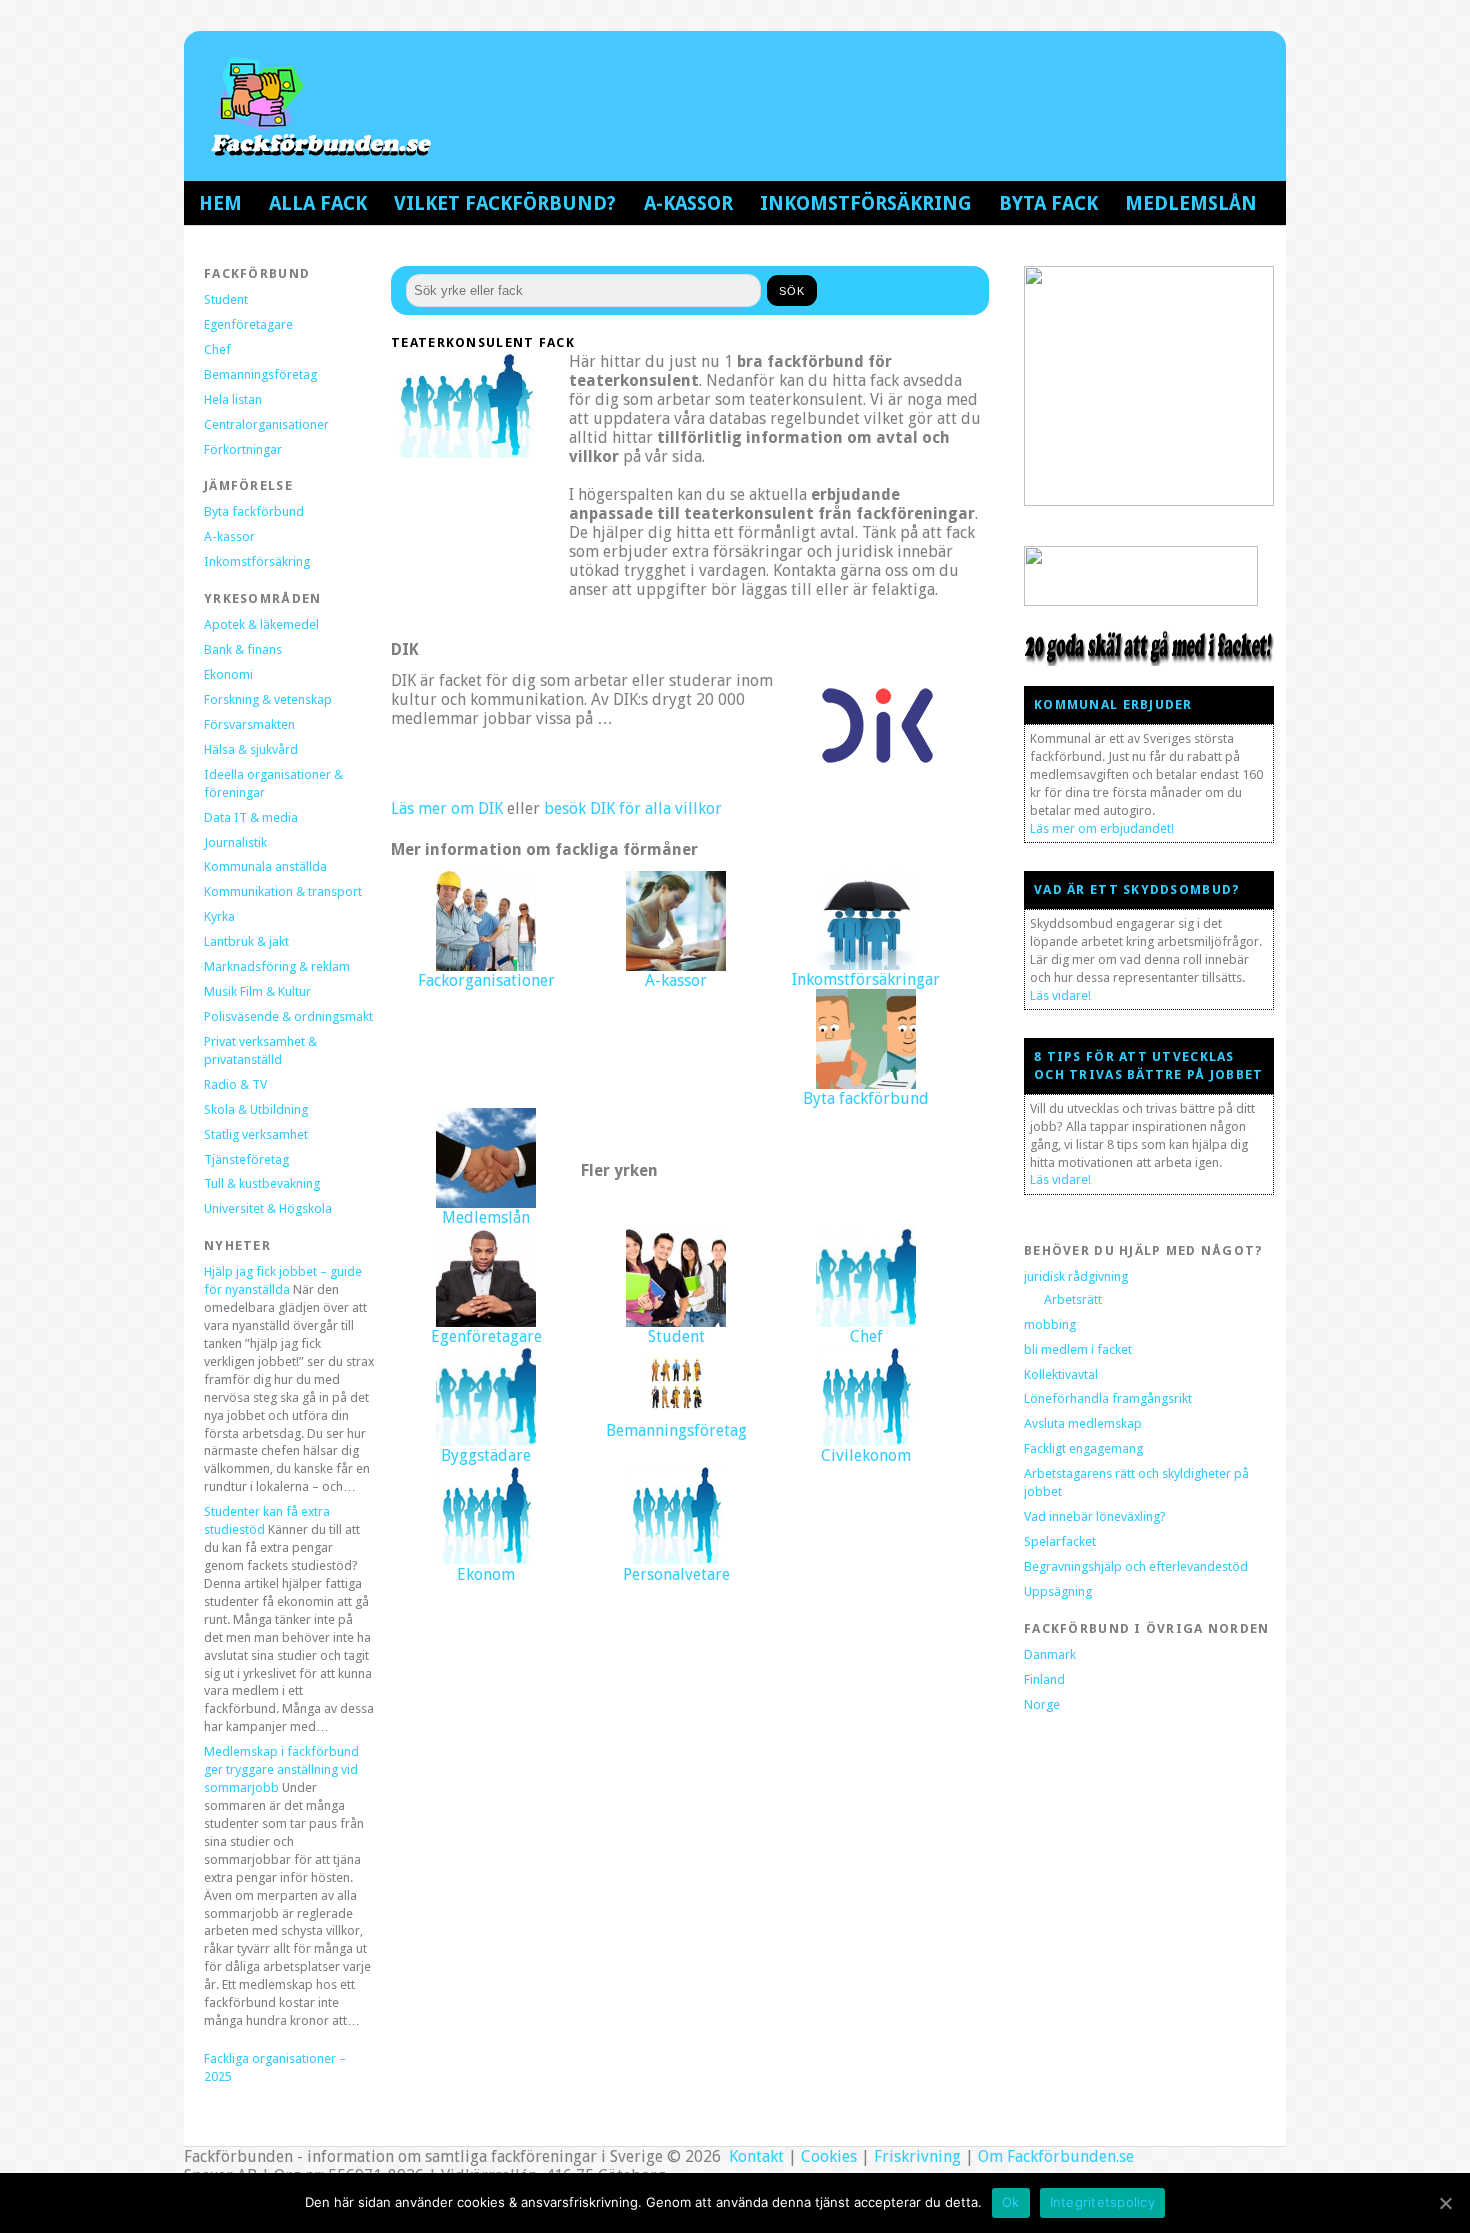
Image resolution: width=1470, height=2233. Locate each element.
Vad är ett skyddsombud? (1137, 889)
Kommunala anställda (265, 866)
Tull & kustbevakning (262, 1183)
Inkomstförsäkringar (866, 979)
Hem (220, 203)
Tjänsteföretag (246, 1159)
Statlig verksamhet (256, 1134)
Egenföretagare (248, 324)
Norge (1042, 1704)
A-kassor (688, 203)
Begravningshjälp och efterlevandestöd (1136, 1566)
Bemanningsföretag (260, 374)
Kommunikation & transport (283, 891)
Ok (1011, 2202)
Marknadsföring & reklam (277, 966)
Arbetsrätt (1073, 1299)
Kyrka (219, 916)
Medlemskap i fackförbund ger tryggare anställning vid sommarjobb (281, 1769)
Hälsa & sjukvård (251, 749)
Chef (217, 349)
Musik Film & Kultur (257, 991)
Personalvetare (676, 1574)
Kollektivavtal (1061, 1374)
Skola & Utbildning (256, 1109)
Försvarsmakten (249, 724)
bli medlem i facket (1078, 1349)
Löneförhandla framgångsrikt (1108, 1398)
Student (226, 299)
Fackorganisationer (486, 980)
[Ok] (1445, 2203)
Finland (1044, 1679)
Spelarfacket (1060, 1541)
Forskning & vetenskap (268, 699)
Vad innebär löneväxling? (1095, 1516)
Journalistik (235, 842)
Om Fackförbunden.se (1056, 2156)
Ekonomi (228, 674)
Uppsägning (1058, 1591)
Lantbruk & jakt (246, 941)
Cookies (829, 2156)
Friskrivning (917, 2156)
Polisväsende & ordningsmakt (288, 1016)
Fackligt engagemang (1083, 1448)
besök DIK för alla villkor (633, 808)
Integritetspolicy (1102, 2202)
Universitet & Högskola (268, 1208)
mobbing (1050, 1324)
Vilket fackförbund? (505, 203)
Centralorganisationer (266, 424)
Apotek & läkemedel (261, 624)
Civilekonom (866, 1455)
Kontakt (754, 2156)
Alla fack (318, 203)
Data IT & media (251, 817)
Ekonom (486, 1574)
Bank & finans (243, 649)
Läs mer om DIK (447, 808)
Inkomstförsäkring (866, 203)
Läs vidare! (1060, 995)
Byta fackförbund (254, 511)
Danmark (1050, 1654)
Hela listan (233, 399)
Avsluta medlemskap (1083, 1423)
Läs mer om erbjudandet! (1102, 828)
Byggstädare (486, 1455)
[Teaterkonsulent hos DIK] (877, 774)
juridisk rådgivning (1076, 1276)
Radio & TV (235, 1084)
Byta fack (1048, 203)
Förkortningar (243, 449)
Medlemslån (1191, 203)
